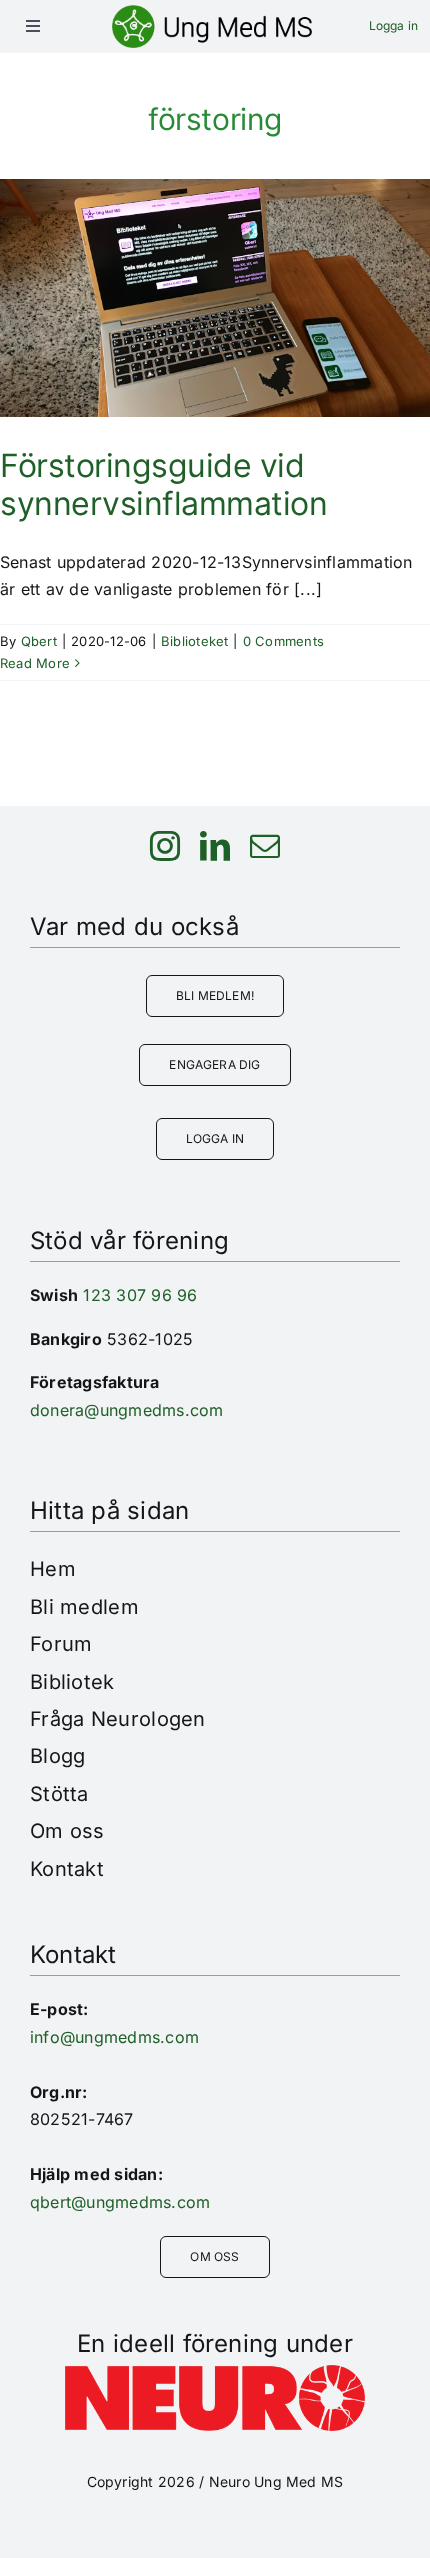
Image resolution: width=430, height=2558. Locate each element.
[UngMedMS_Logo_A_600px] (212, 13)
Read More (35, 663)
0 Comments (283, 641)
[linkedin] (215, 846)
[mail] (265, 846)
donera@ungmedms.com (127, 1410)
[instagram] (165, 846)
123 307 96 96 (140, 1295)
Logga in (393, 25)
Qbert (39, 641)
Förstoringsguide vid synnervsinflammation (163, 484)
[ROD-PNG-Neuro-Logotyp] (215, 2373)
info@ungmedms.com (114, 2037)
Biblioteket (195, 641)
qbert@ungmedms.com (120, 2202)
